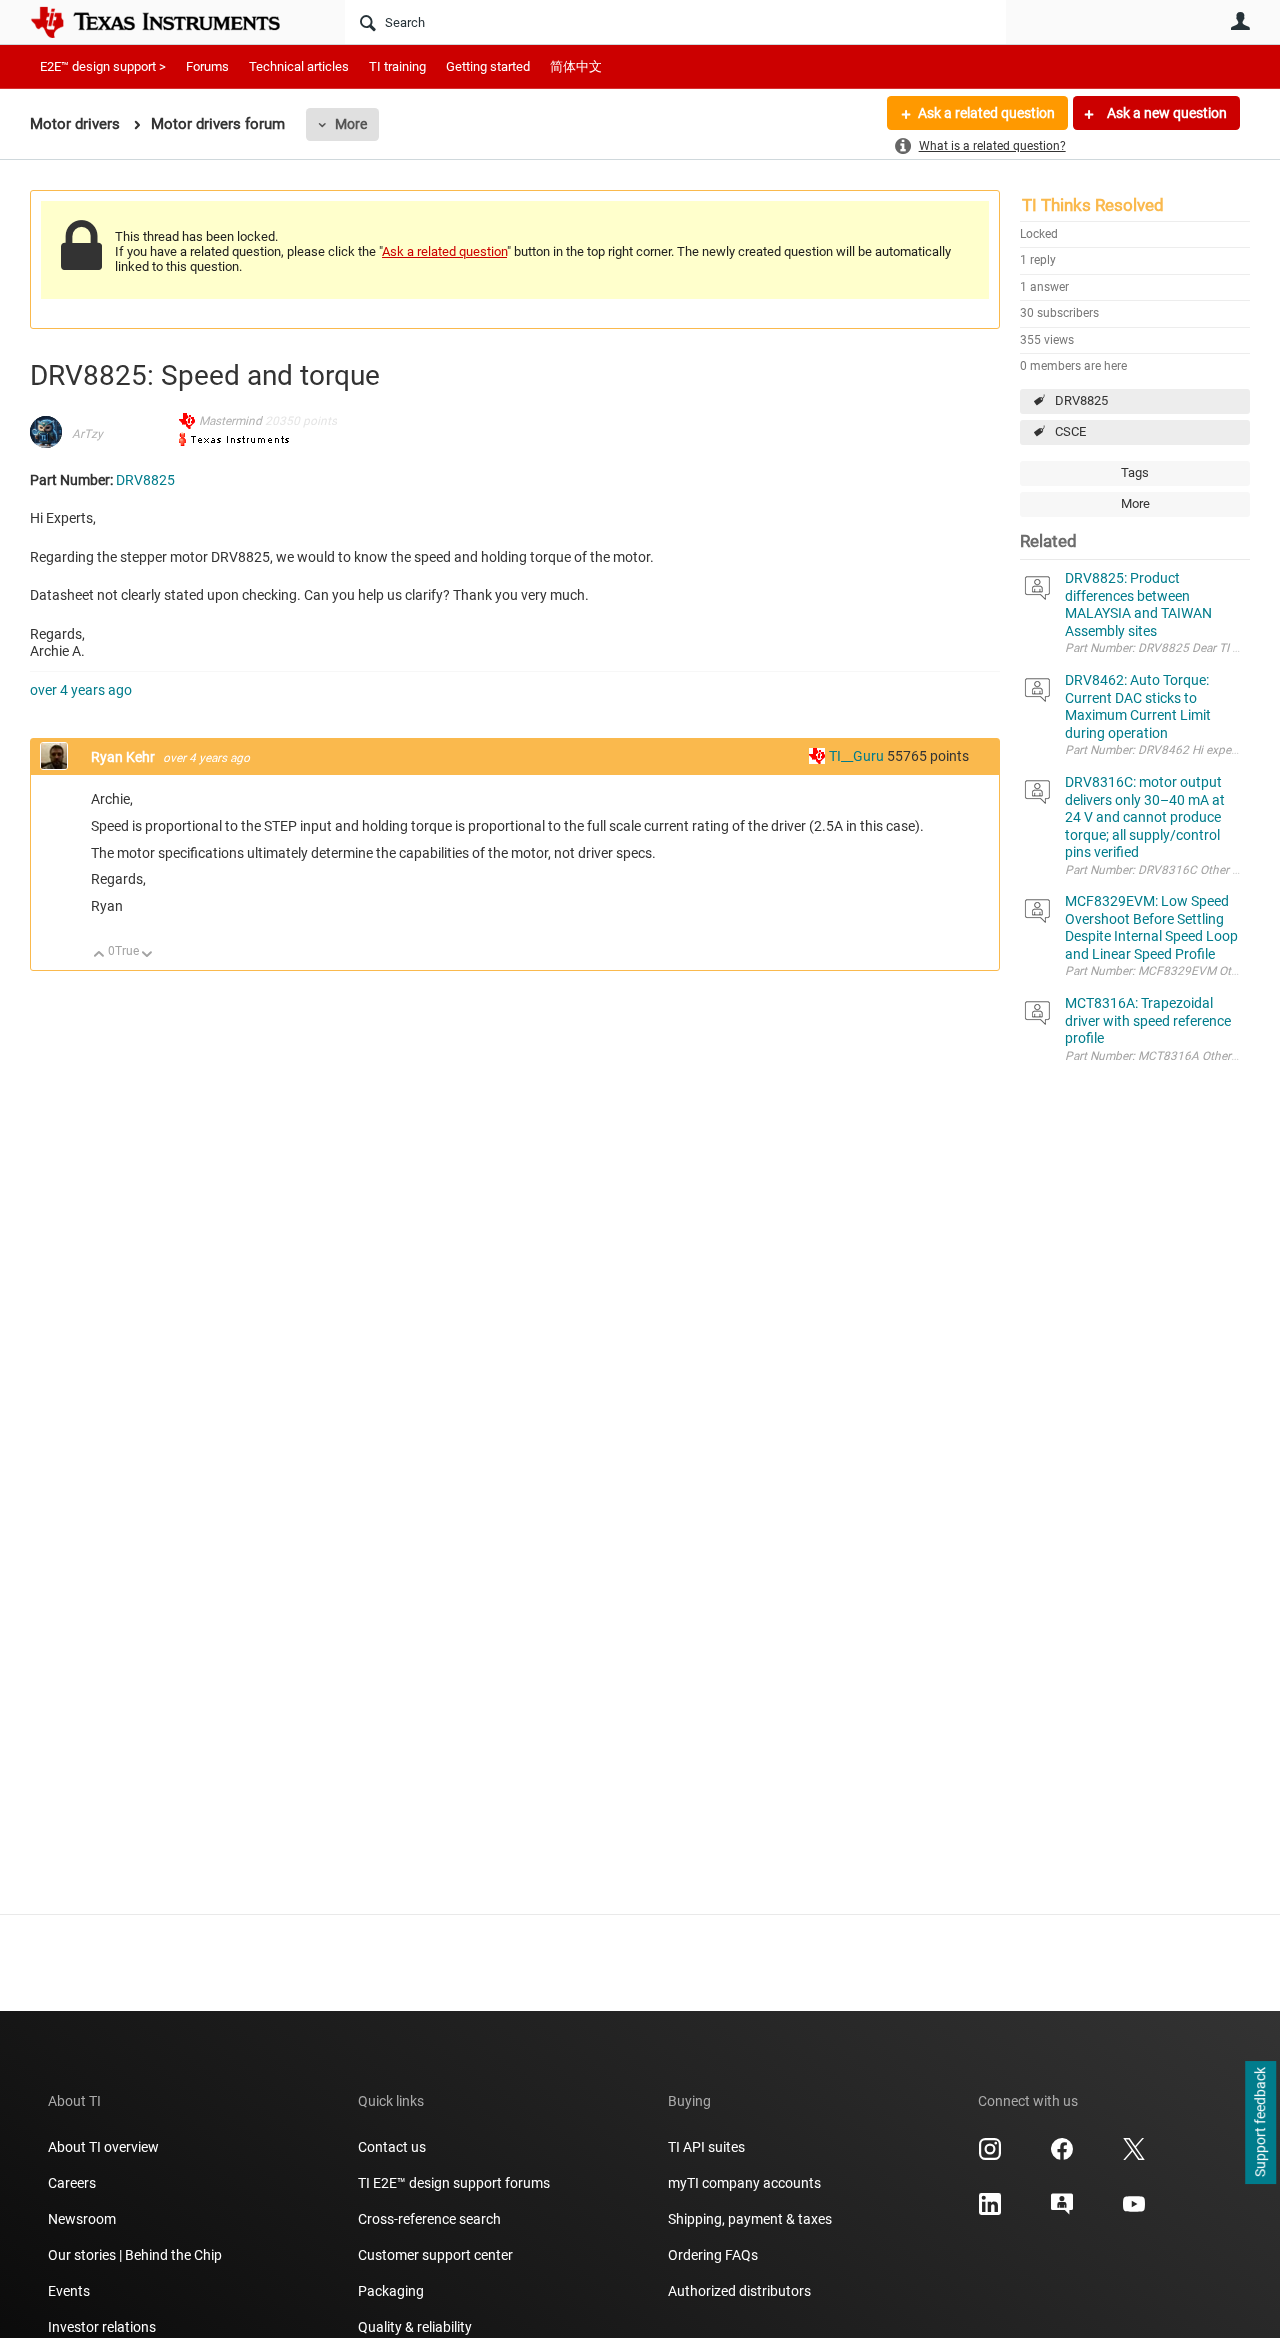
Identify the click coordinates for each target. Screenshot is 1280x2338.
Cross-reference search (429, 2219)
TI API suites (706, 2147)
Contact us (392, 2147)
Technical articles (299, 66)
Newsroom (82, 2219)
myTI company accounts (744, 2183)
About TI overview (103, 2147)
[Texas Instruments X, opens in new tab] (1134, 2156)
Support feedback (1260, 2123)
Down (147, 955)
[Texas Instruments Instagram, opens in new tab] (990, 2156)
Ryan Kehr (124, 757)
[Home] (170, 22)
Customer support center (435, 2255)
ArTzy (87, 434)
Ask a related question (986, 113)
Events (69, 2291)
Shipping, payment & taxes (750, 2219)
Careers (72, 2183)
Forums (207, 66)
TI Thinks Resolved (1093, 205)
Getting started (488, 66)
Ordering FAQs (713, 2255)
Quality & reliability (415, 2327)
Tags (1135, 472)
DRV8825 (1081, 400)
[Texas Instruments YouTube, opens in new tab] (1134, 2211)
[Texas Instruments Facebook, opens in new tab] (1062, 2156)
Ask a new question (1165, 113)
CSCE (1070, 431)
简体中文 (576, 66)
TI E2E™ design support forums (454, 2183)
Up (99, 955)
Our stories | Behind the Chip (135, 2255)
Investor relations (102, 2327)
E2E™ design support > (103, 66)
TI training (397, 66)
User (1240, 21)
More (351, 124)
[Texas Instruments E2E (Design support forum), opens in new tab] (1062, 2211)
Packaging (391, 2291)
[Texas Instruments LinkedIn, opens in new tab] (990, 2211)
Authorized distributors (739, 2291)
